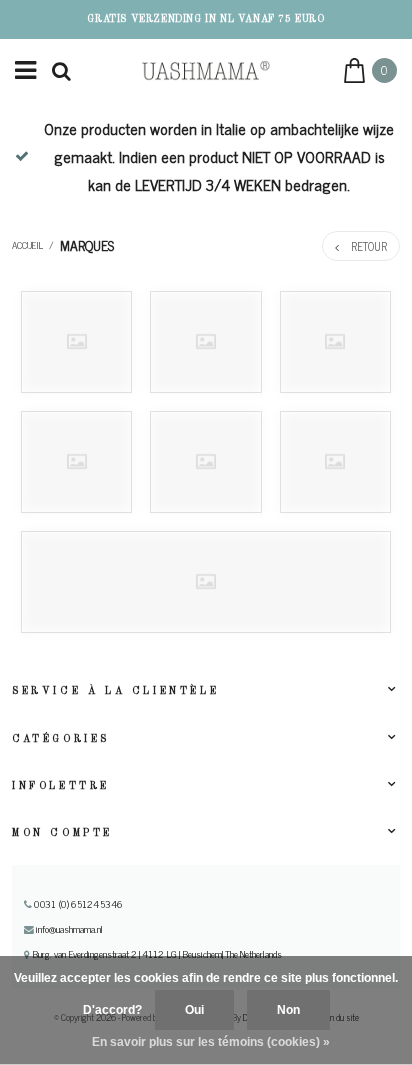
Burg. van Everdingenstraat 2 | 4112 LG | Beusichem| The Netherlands (156, 954)
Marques (87, 245)
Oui (194, 1010)
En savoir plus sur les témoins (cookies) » (211, 1042)
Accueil (27, 245)
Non (288, 1010)
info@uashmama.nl (69, 929)
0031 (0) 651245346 (77, 904)
